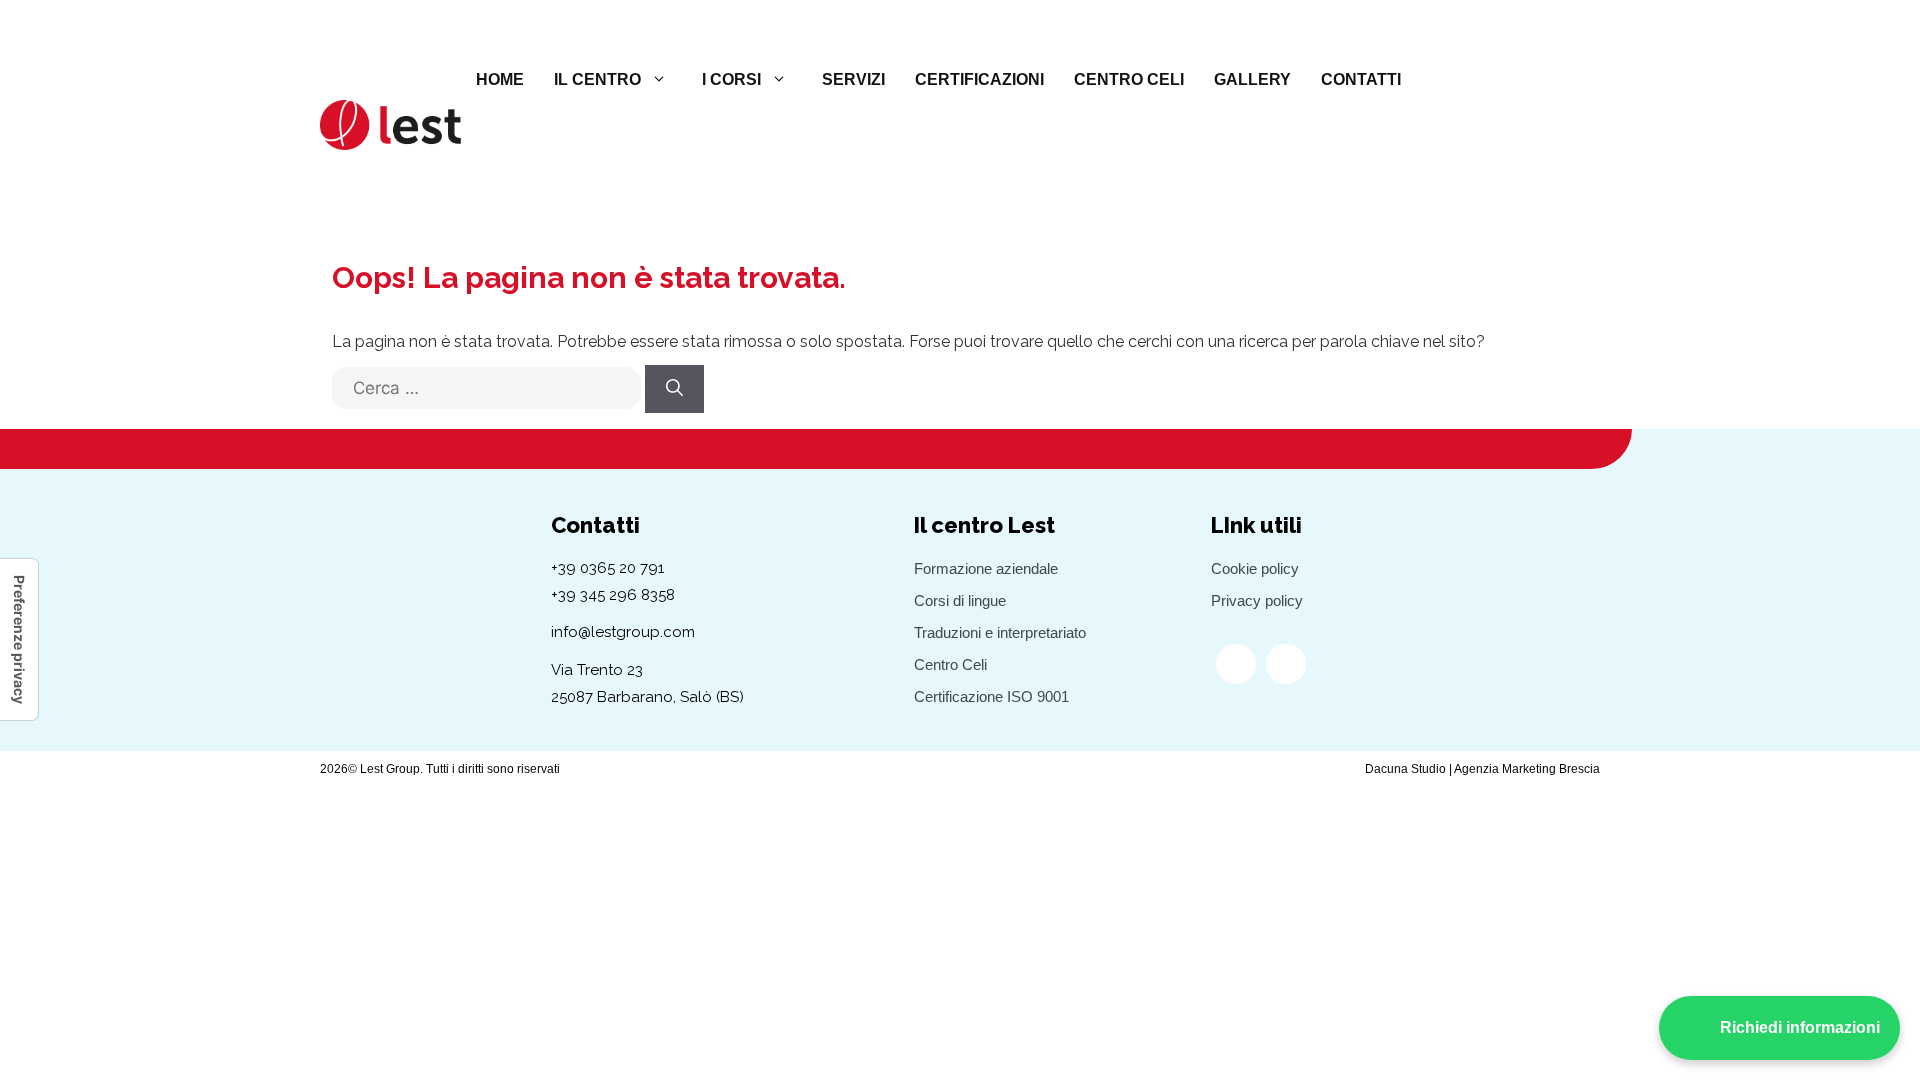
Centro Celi (1129, 79)
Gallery (1252, 79)
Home (500, 79)
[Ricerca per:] (486, 398)
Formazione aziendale (986, 568)
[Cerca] (674, 389)
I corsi (731, 79)
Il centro (597, 79)
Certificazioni (979, 79)
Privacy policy (1257, 600)
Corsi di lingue (960, 600)
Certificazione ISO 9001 (991, 696)
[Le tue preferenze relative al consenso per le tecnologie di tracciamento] (19, 639)
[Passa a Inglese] (1481, 80)
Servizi (853, 79)
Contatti (1361, 79)
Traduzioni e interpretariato (1000, 632)
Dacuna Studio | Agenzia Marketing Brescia (1482, 769)
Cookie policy (1255, 568)
